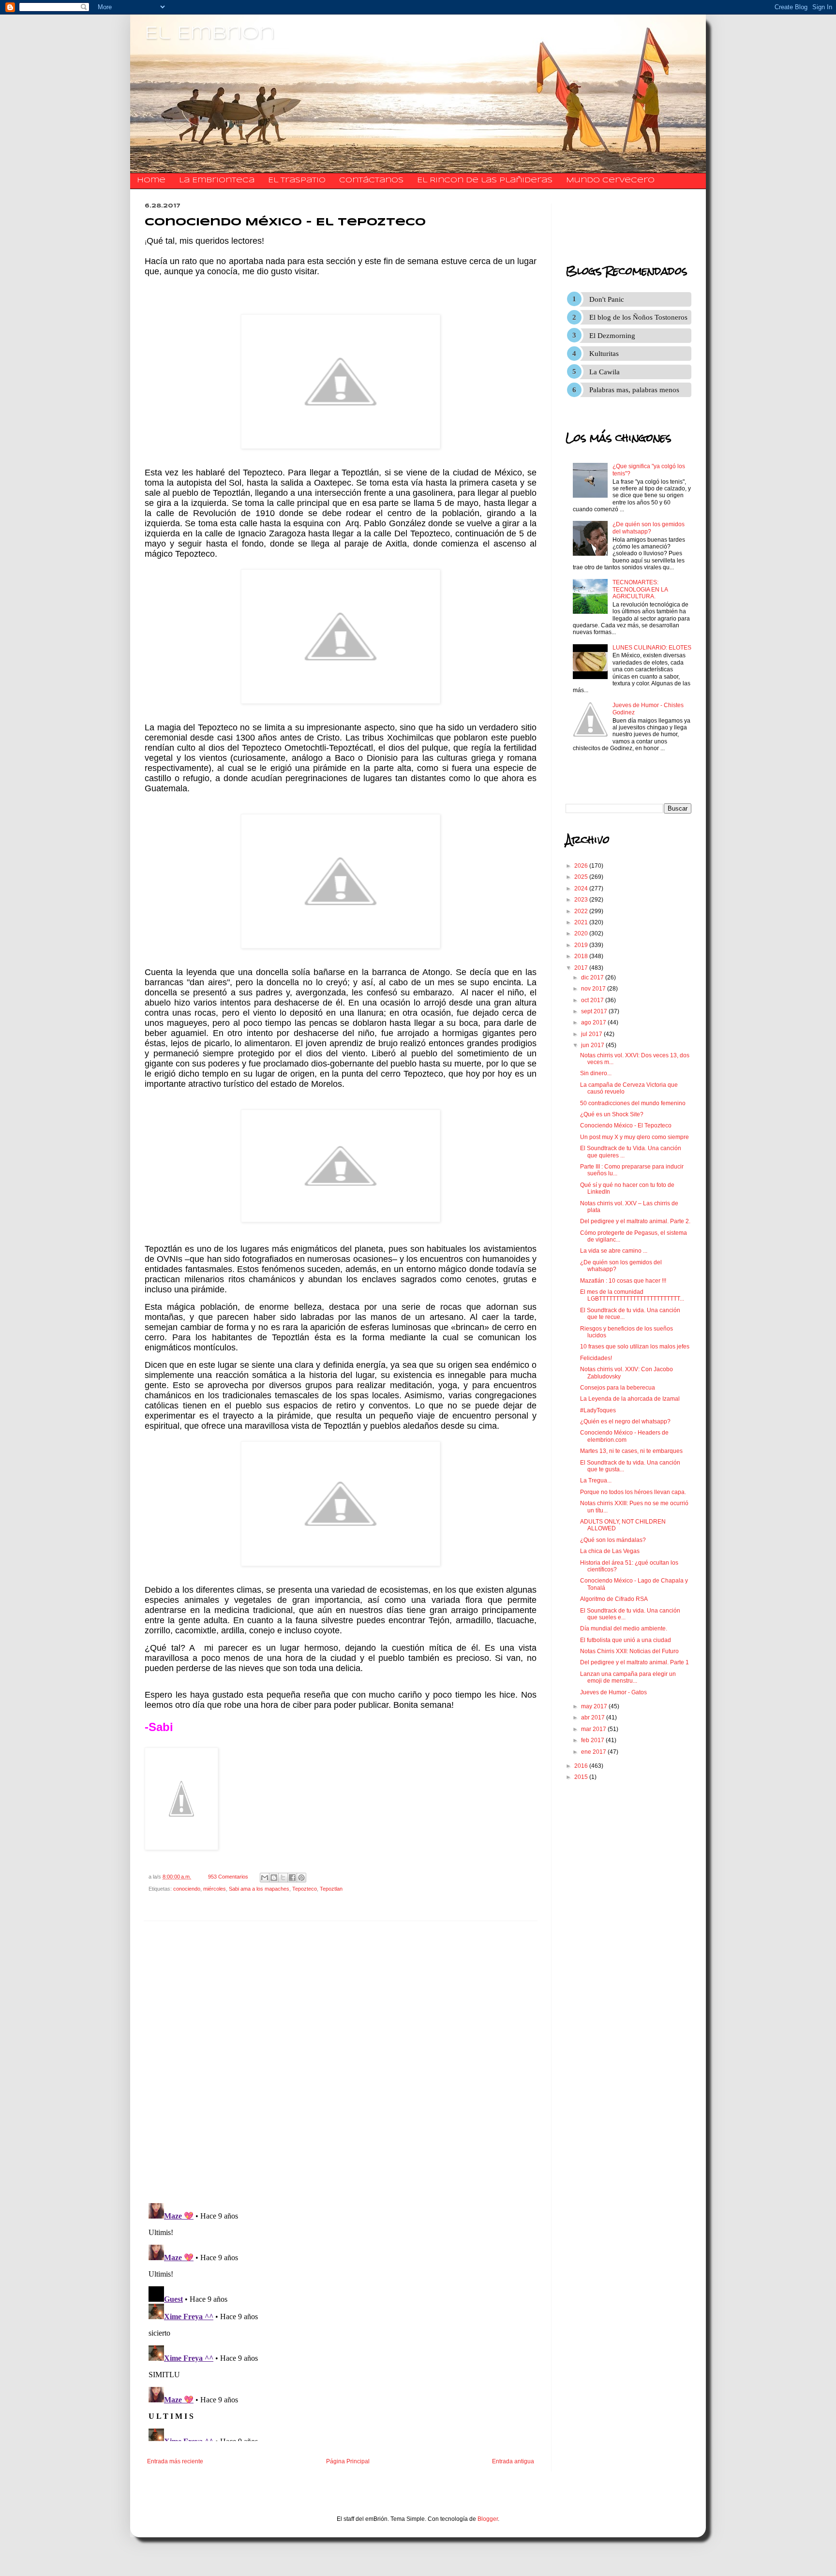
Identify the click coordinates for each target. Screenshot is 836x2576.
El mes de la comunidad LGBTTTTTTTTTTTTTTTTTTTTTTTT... (632, 1295)
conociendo (187, 1889)
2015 (582, 1777)
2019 (582, 945)
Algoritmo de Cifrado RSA (614, 1599)
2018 (582, 956)
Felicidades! (596, 1358)
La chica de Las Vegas (610, 1551)
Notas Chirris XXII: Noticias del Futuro (629, 1651)
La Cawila (605, 372)
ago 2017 (594, 1022)
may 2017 (595, 1706)
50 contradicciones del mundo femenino (633, 1103)
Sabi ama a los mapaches (259, 1889)
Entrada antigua (513, 2461)
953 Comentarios (228, 1877)
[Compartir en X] (283, 1878)
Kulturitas (604, 354)
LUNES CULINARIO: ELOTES (652, 648)
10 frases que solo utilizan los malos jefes (635, 1347)
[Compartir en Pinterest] (301, 1878)
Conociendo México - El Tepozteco (626, 1125)
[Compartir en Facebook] (292, 1878)
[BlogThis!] (274, 1878)
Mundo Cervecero (610, 180)
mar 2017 (594, 1729)
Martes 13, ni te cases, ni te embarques (631, 1451)
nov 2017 (594, 989)
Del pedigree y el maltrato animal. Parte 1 (634, 1662)
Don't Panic (607, 299)
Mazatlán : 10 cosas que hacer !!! (623, 1281)
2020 (582, 933)
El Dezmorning (612, 336)
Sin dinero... (596, 1073)
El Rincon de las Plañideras (485, 180)
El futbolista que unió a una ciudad (626, 1640)
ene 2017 (594, 1752)
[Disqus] (341, 2062)
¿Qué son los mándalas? (613, 1540)
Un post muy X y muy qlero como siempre (634, 1137)
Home (151, 180)
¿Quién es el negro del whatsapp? (625, 1421)
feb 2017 (593, 1740)
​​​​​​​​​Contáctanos (371, 180)
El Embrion (210, 34)
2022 (582, 911)
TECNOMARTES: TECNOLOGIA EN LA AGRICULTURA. (640, 589)
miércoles (215, 1889)
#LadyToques (598, 1410)
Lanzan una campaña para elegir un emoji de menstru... (628, 1677)
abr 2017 (594, 1717)
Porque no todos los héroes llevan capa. (633, 1492)
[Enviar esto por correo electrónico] (265, 1878)
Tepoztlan (331, 1889)
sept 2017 (595, 1011)
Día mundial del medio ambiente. (624, 1629)
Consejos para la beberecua (618, 1388)
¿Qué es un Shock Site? (612, 1114)
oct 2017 (593, 1000)
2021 (582, 922)
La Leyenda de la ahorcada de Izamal (630, 1399)
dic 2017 (593, 977)
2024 (582, 888)
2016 (582, 1766)
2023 (582, 900)
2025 (582, 877)
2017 (582, 968)
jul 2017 (592, 1034)
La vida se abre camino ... (614, 1251)
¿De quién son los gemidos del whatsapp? (649, 528)
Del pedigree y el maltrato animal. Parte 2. (635, 1221)
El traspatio (297, 180)
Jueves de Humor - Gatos (613, 1692)
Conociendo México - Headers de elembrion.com (624, 1436)
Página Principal (348, 2461)
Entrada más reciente (175, 2461)
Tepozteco (305, 1889)
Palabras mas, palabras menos (634, 390)
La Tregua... (596, 1480)
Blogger (488, 2519)
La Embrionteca (217, 180)
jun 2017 (593, 1045)
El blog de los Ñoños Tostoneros (638, 317)
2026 (582, 866)
